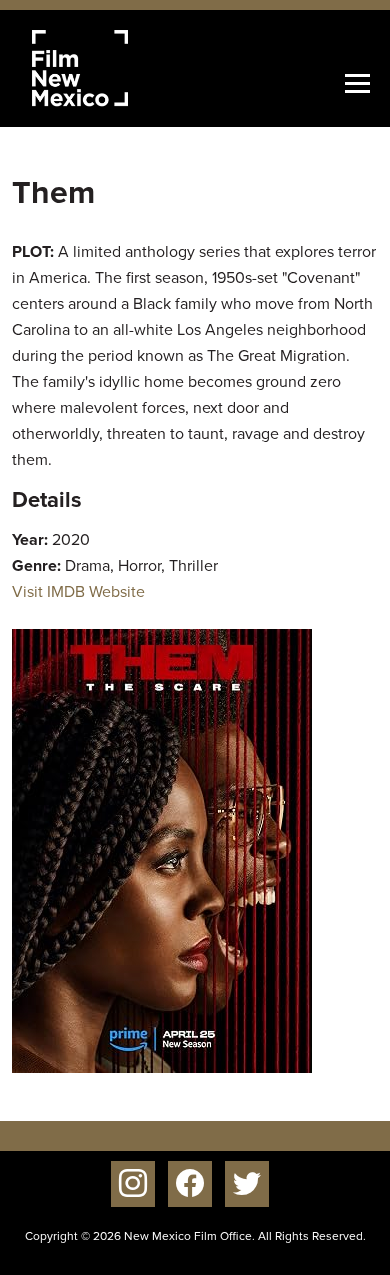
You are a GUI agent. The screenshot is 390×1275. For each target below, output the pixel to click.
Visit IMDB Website (78, 591)
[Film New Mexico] (107, 68)
